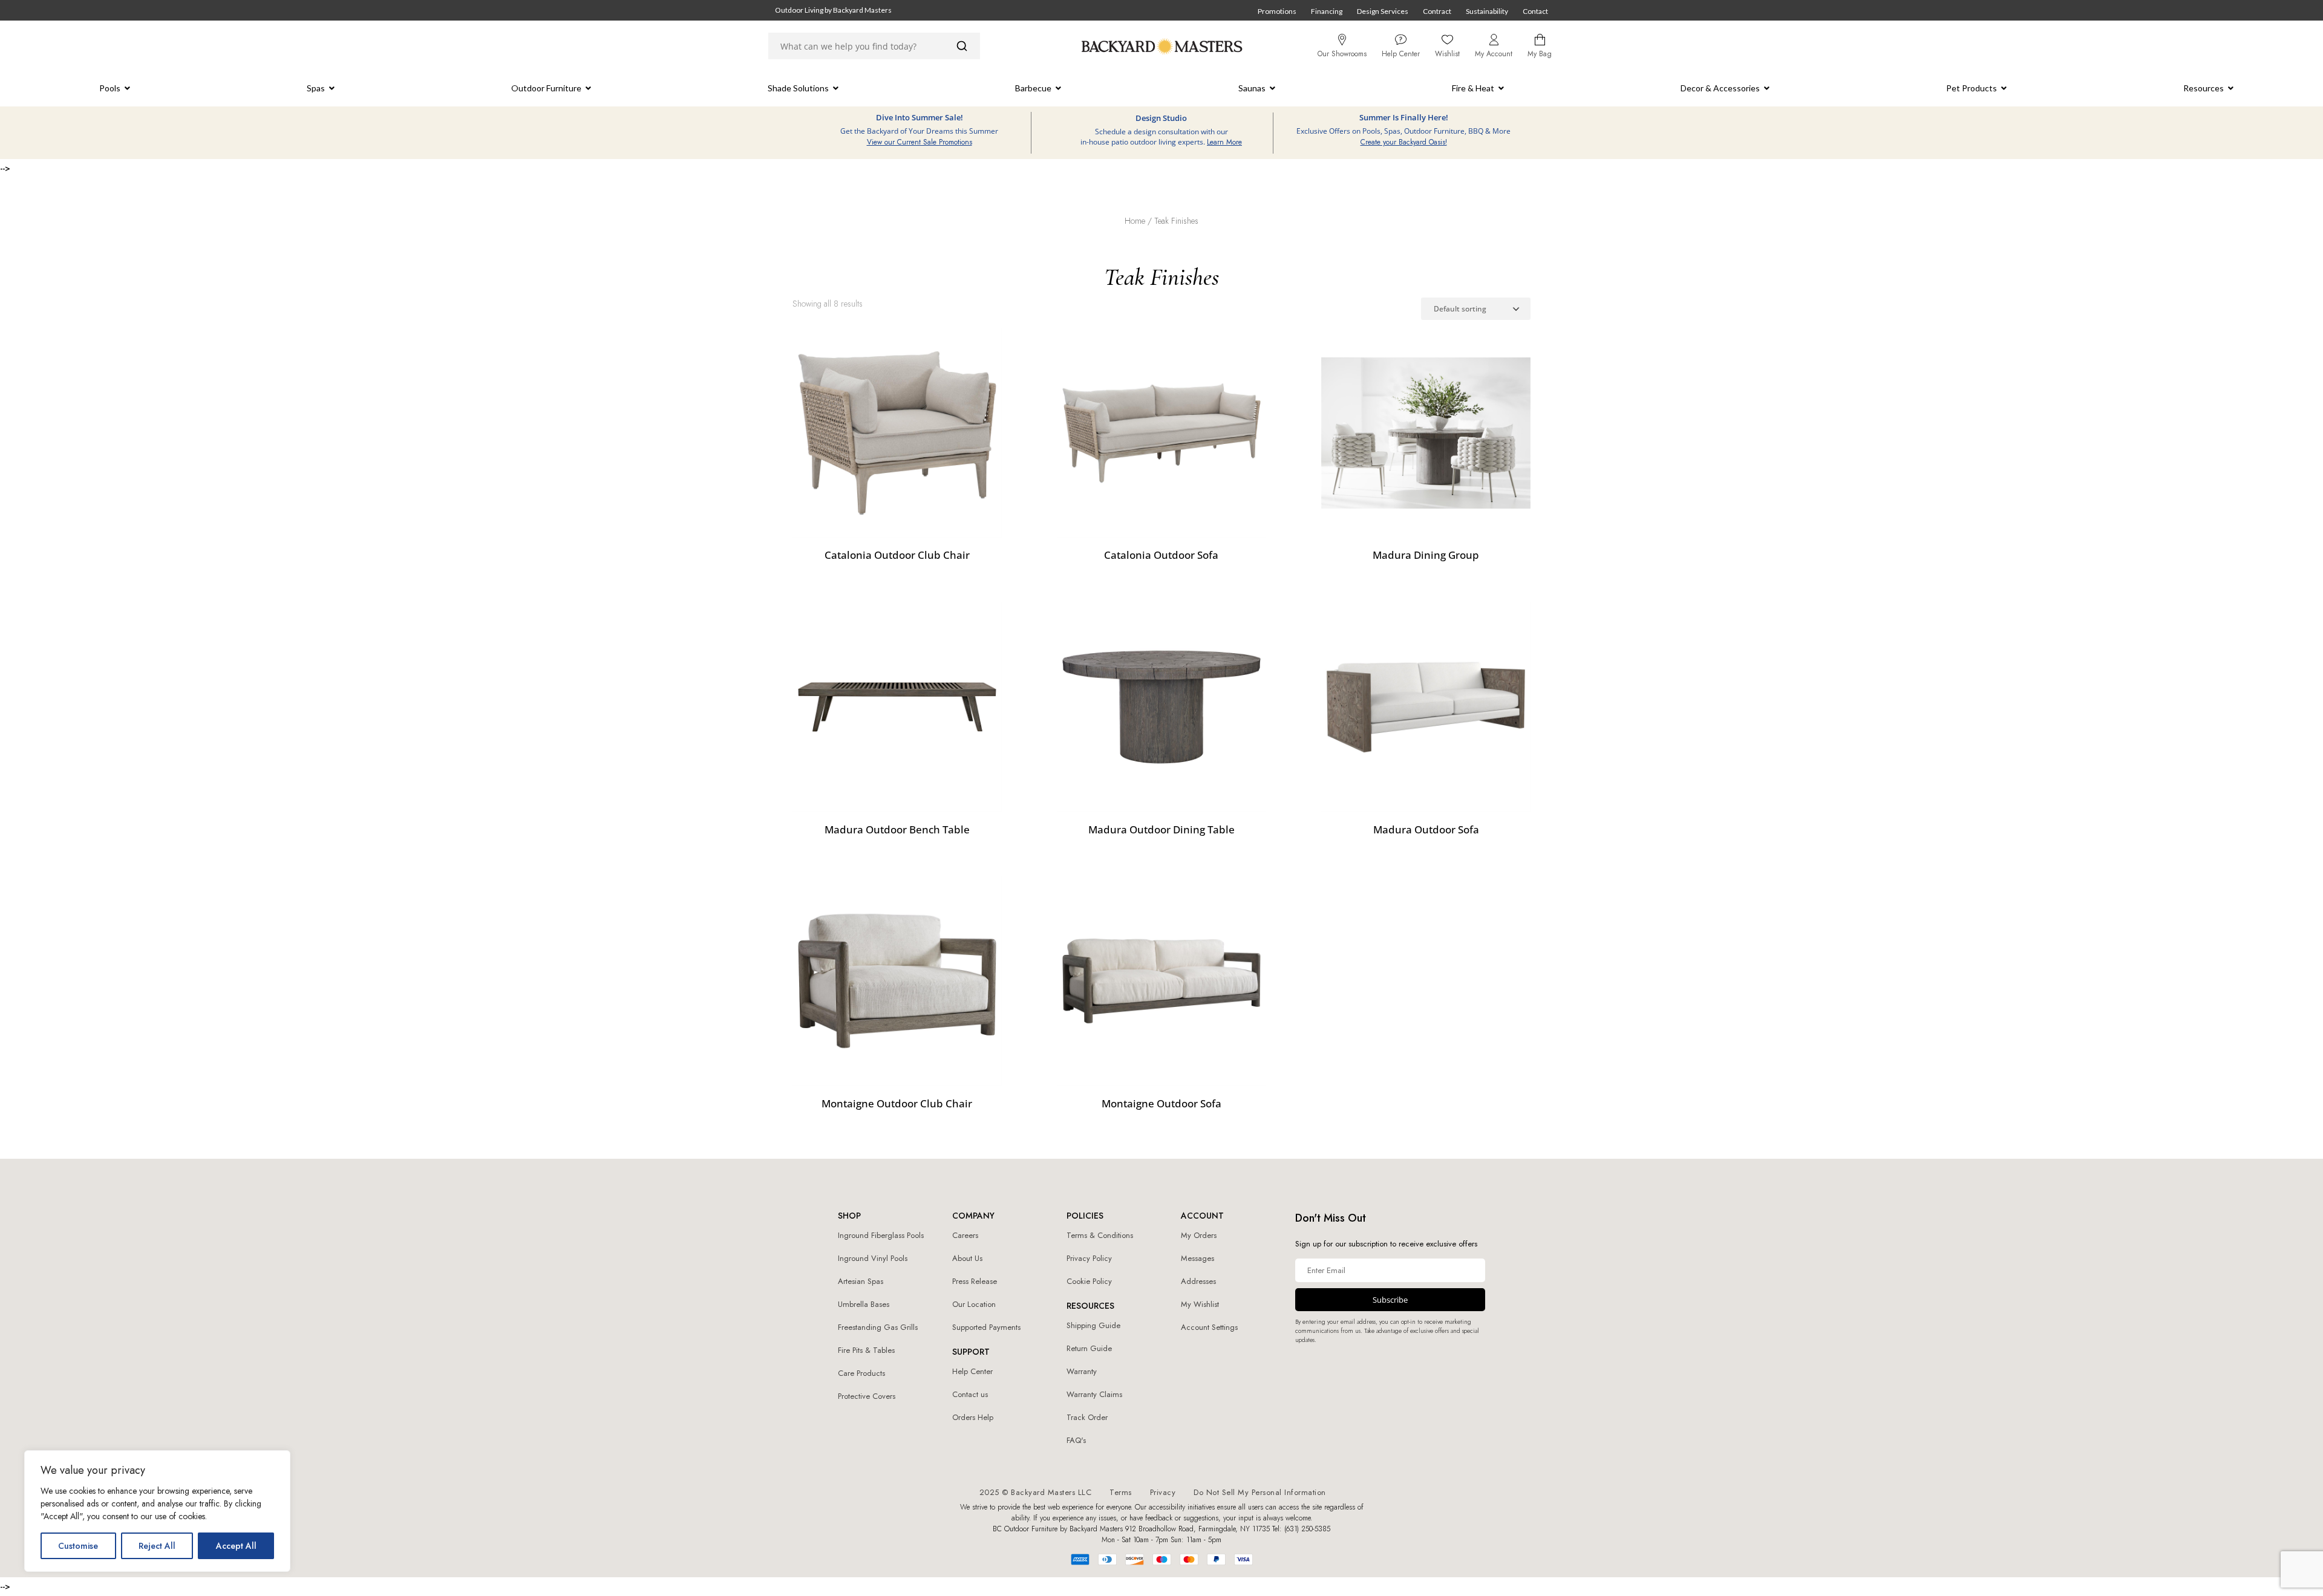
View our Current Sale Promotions (920, 142)
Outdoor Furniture (546, 88)
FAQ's (1076, 1440)
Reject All (157, 1546)
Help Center (972, 1371)
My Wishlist (1200, 1304)
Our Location (974, 1304)
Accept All (236, 1546)
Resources (2204, 88)
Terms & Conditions (1100, 1235)
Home (1135, 221)
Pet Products (1972, 88)
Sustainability (1487, 11)
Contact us (970, 1394)
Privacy (1163, 1492)
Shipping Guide (1093, 1325)
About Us (967, 1258)
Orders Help (973, 1417)
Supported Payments (986, 1327)
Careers (965, 1235)
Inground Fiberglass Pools (881, 1235)
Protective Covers (867, 1396)
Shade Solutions (798, 88)
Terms (1121, 1492)
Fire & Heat (1473, 88)
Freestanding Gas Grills (878, 1327)
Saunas (1252, 88)
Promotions (1277, 11)
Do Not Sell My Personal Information (1260, 1492)
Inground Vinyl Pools (873, 1258)
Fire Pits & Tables (866, 1350)
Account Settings (1209, 1327)
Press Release (975, 1281)
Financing (1327, 11)
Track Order (1087, 1417)
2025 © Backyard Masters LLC (1036, 1492)
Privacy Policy (1089, 1258)
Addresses (1198, 1281)
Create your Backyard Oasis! (1404, 142)
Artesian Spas (861, 1281)
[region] (157, 1511)
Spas (316, 88)
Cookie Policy (1089, 1281)
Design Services (1383, 11)
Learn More (1224, 142)
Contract (1437, 11)
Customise (78, 1546)
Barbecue (1033, 88)
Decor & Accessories (1720, 88)
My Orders (1199, 1235)
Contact (1535, 11)
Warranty (1082, 1371)
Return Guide (1089, 1348)
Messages (1197, 1258)
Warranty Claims (1094, 1394)
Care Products (861, 1373)
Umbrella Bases (864, 1304)
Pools (110, 88)
